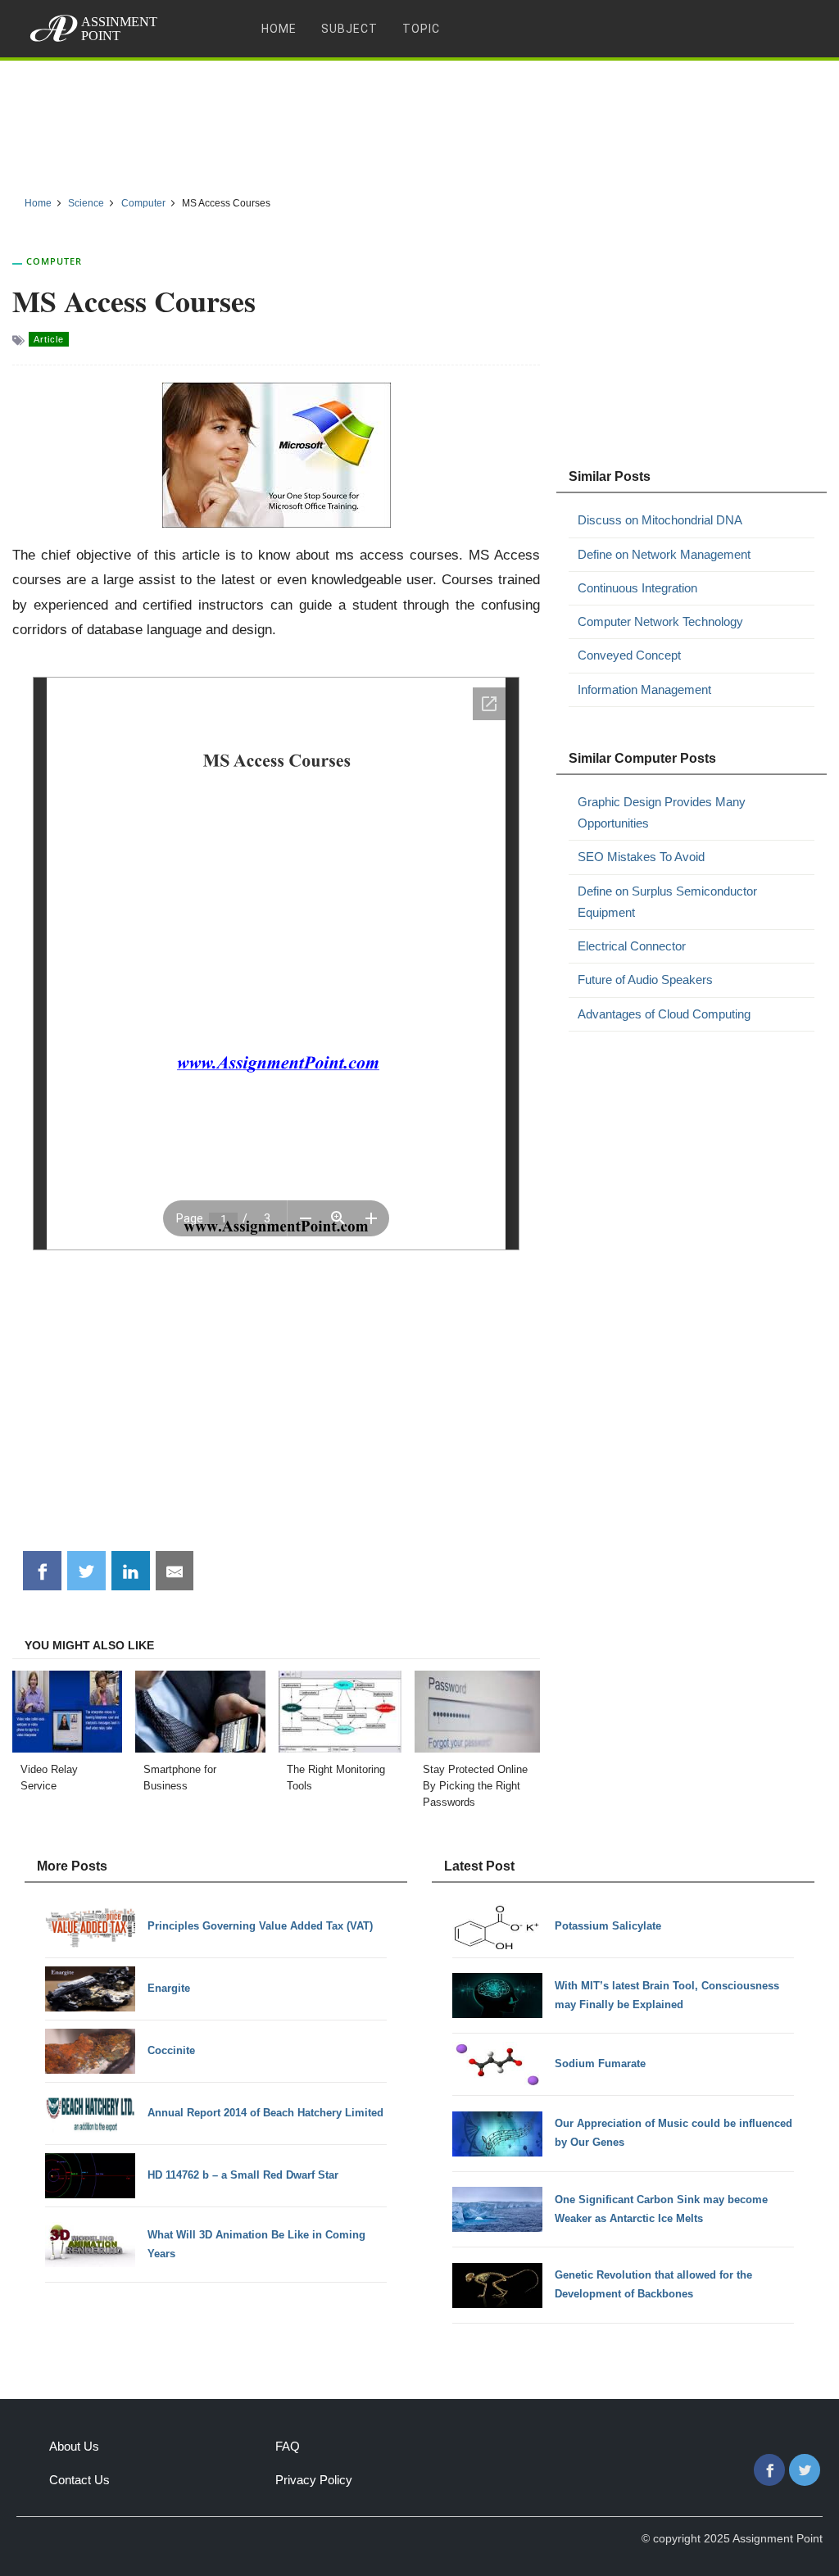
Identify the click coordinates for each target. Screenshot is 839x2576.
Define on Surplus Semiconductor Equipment (667, 902)
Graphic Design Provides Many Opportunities (662, 812)
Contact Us (79, 2480)
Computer (54, 261)
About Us (74, 2446)
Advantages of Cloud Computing (664, 1014)
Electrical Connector (632, 946)
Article (49, 339)
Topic (421, 29)
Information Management (644, 689)
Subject (349, 29)
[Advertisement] (419, 122)
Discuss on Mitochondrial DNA (660, 520)
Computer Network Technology (660, 621)
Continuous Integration (637, 588)
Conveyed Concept (629, 655)
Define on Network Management (664, 554)
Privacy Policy (314, 2480)
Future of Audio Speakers (645, 980)
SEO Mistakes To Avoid (641, 857)
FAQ (288, 2446)
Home (279, 29)
